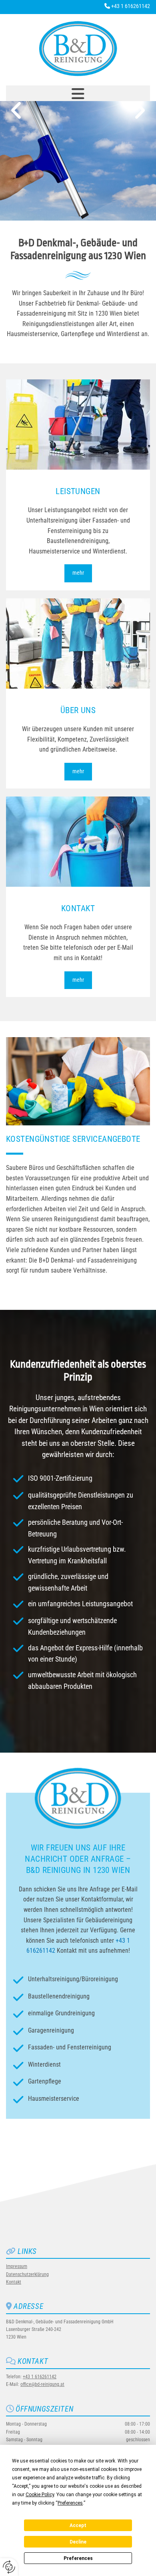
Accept (78, 2525)
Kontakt (14, 2282)
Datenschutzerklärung (27, 2274)
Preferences (78, 2558)
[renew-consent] (9, 2567)
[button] (78, 94)
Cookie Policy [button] (40, 2495)
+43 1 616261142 (131, 6)
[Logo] (78, 49)
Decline (78, 2542)
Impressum (17, 2266)
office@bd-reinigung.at (42, 2384)
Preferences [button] (70, 2503)
